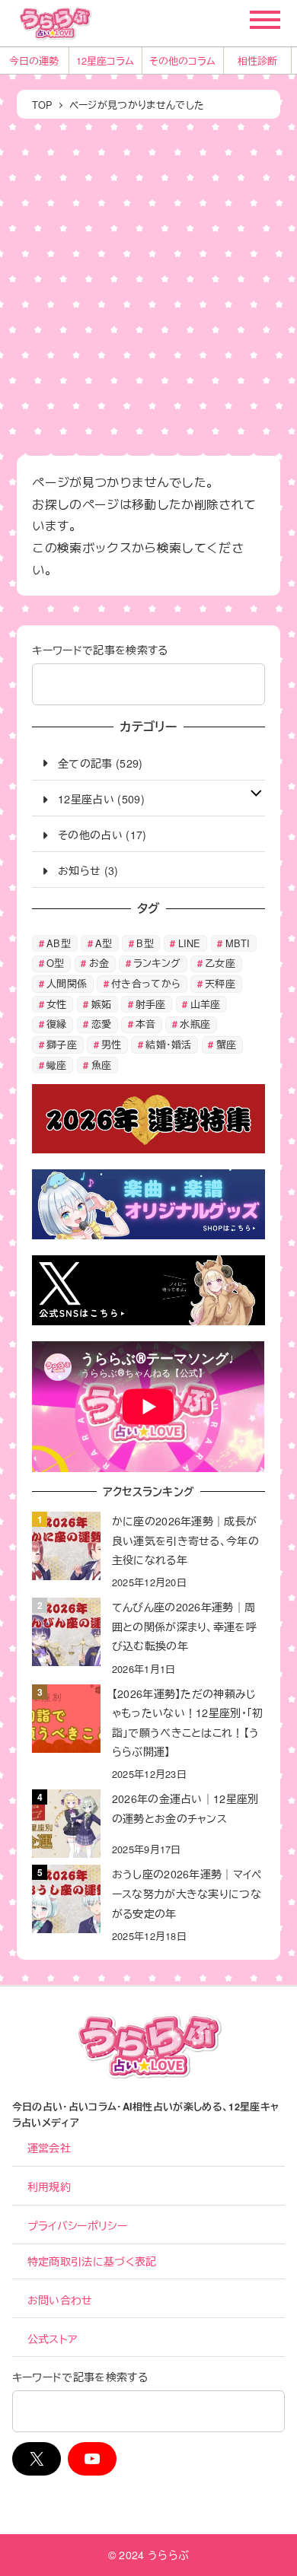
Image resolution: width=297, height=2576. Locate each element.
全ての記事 (85, 763)
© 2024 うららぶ (149, 2555)
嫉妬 (102, 1004)
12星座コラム (105, 60)
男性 (112, 1044)
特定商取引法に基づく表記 (92, 2261)
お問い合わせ (60, 2300)
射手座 (151, 1004)
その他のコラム (182, 60)
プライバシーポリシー (77, 2225)
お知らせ (79, 870)
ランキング (157, 963)
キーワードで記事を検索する (100, 650)
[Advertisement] (148, 285)
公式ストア (53, 2339)
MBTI (238, 943)
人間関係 (67, 983)
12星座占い (86, 799)
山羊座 (206, 1004)
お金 (99, 963)
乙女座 (220, 963)
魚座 (102, 1065)
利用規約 (49, 2186)
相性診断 (257, 60)
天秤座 (220, 983)
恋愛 (102, 1024)
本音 (146, 1024)
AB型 (59, 943)
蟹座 (227, 1044)
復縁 (57, 1024)
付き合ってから (146, 983)
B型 (145, 943)
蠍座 (57, 1065)
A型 (104, 943)
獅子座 (62, 1044)
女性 (57, 1004)
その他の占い (90, 835)
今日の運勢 (34, 60)
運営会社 (49, 2148)
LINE (190, 943)
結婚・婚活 (169, 1044)
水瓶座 (195, 1024)
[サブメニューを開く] (256, 791)
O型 (56, 963)
